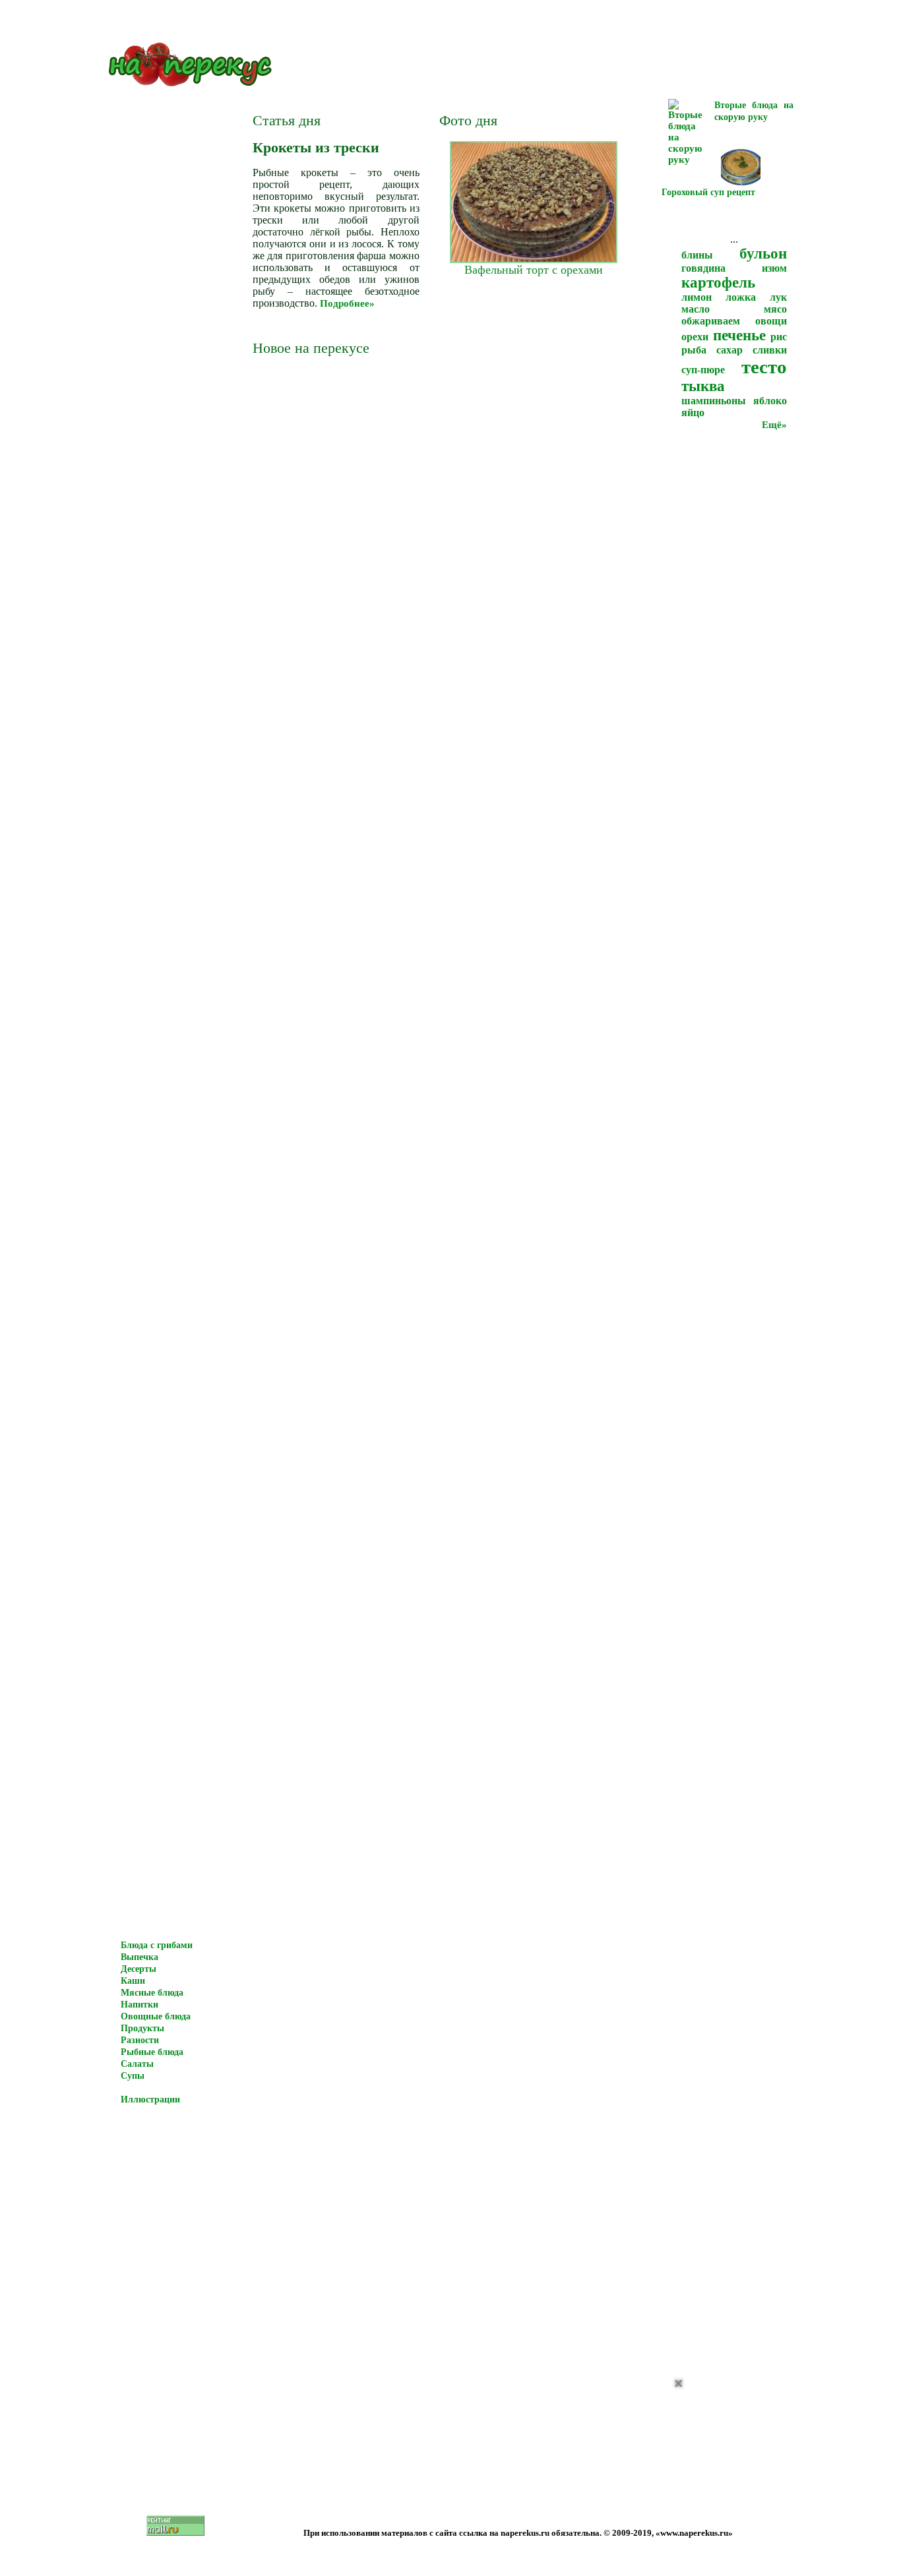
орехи (695, 337)
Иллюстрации (150, 2100)
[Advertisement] (790, 2484)
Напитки (140, 2005)
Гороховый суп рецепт (708, 192)
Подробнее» (347, 303)
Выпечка (140, 1957)
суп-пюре (703, 370)
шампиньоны (714, 401)
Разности (140, 2040)
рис (779, 337)
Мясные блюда (152, 1993)
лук (778, 297)
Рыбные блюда (152, 2052)
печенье (739, 335)
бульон (763, 254)
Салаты (137, 2064)
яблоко (770, 401)
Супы (133, 2076)
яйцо (693, 413)
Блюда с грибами (157, 1945)
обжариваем (711, 321)
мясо (775, 309)
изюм (774, 268)
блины (697, 255)
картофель (718, 283)
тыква (703, 386)
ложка (741, 297)
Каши (133, 1981)
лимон (697, 297)
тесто (764, 367)
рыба (694, 350)
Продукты (142, 2028)
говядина (703, 268)
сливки (770, 350)
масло (696, 309)
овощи (771, 321)
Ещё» (774, 425)
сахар (730, 350)
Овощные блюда (156, 2016)
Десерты (139, 1969)
